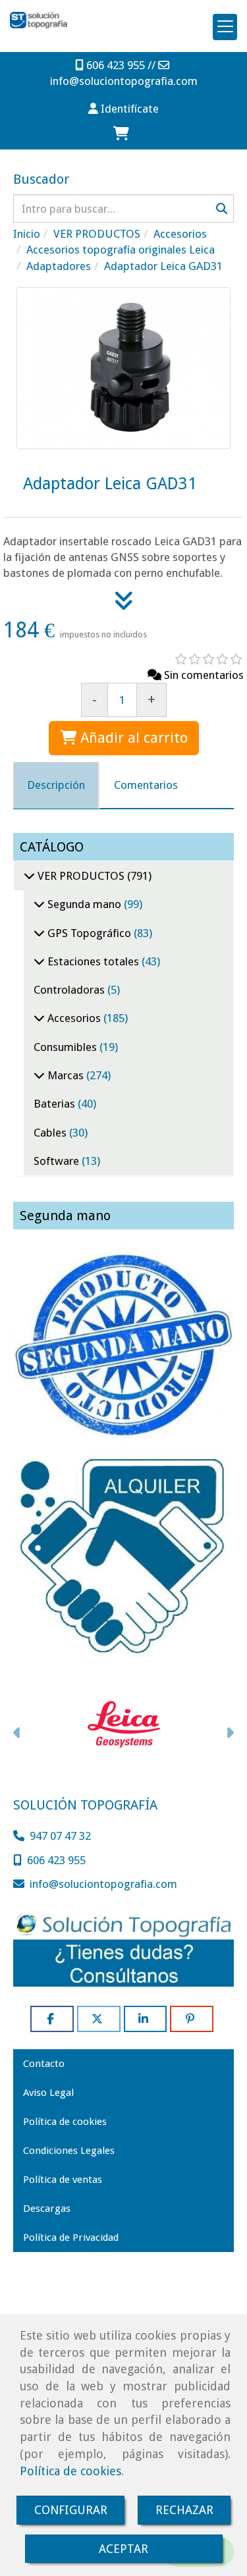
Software (58, 1161)
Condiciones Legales (69, 2151)
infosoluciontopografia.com (124, 81)
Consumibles (67, 1047)
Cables (51, 1133)
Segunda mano (84, 904)
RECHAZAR (184, 2510)
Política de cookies (70, 2471)
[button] (123, 109)
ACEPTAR (123, 2549)
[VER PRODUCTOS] (29, 876)
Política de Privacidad (71, 2238)
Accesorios (74, 1018)
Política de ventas (63, 2180)
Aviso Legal (48, 2093)
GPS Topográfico (89, 933)
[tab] (56, 785)
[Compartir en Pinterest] (192, 2019)
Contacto (44, 2064)
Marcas (66, 1075)
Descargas (47, 2209)
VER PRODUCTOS (81, 876)
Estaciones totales (93, 961)
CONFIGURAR (71, 2510)
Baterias (56, 1104)
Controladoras (70, 990)
